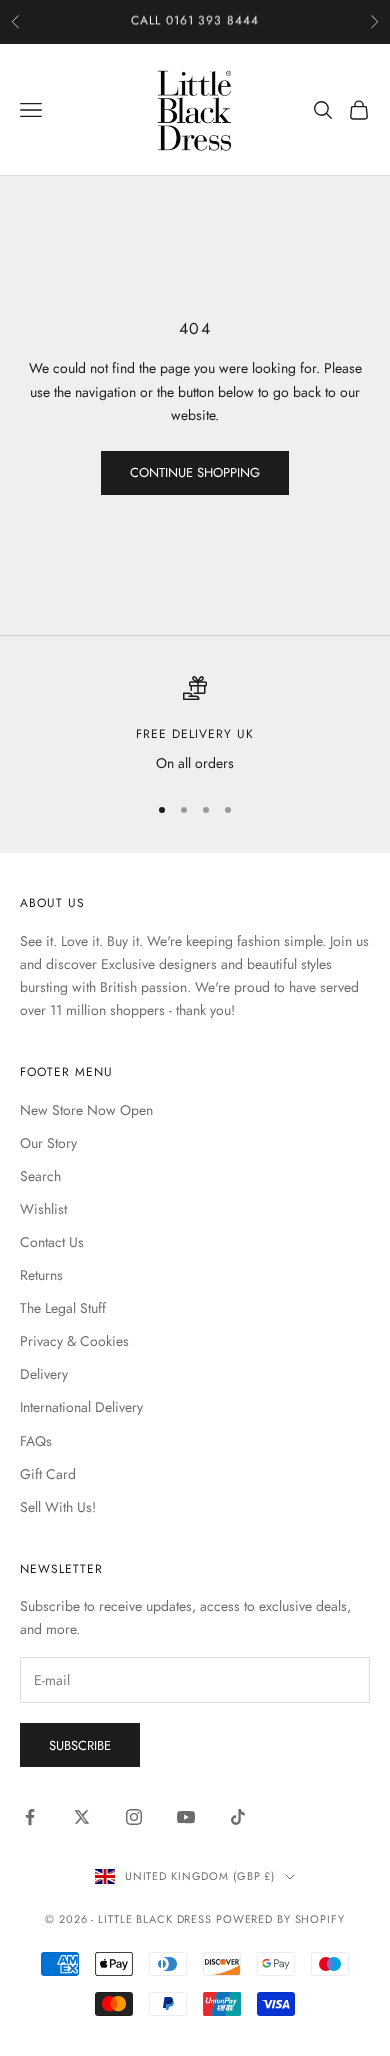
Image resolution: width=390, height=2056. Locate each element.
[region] (195, 725)
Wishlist (43, 1209)
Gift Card (48, 1474)
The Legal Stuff (63, 1308)
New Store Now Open (86, 1110)
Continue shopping (195, 472)
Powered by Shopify (280, 1919)
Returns (41, 1275)
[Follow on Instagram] (134, 1817)
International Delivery (81, 1407)
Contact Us (52, 1242)
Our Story (48, 1143)
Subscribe (80, 1745)
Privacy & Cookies (74, 1341)
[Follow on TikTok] (238, 1817)
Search (40, 1176)
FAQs (36, 1441)
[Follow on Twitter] (82, 1817)
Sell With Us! (58, 1507)
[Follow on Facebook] (30, 1817)
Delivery (44, 1374)
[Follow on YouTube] (186, 1817)
